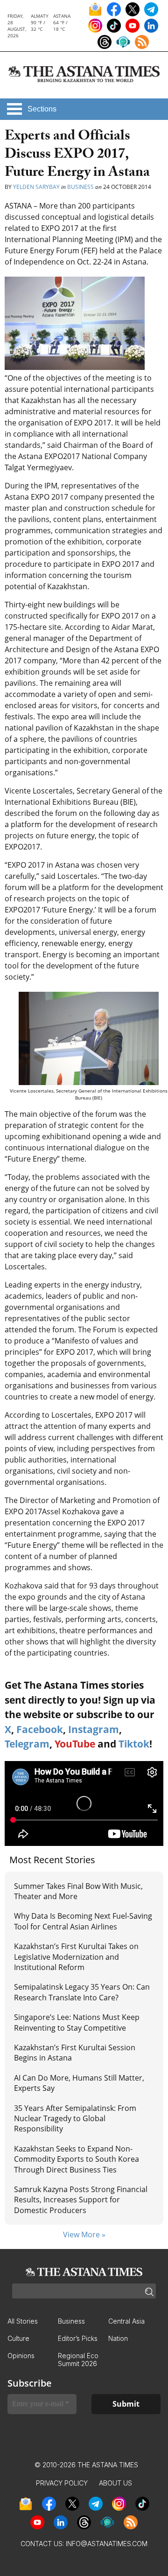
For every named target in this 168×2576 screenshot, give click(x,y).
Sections (42, 109)
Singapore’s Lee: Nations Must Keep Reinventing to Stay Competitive (77, 2022)
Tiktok (134, 1744)
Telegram (27, 1744)
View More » (84, 2235)
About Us (115, 2483)
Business (80, 187)
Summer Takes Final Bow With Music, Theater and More (78, 1891)
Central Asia (126, 2321)
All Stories (23, 2321)
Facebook (40, 1729)
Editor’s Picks (78, 2338)
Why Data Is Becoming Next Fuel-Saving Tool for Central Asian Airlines (83, 1921)
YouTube (75, 1744)
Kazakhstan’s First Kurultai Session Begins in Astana (75, 2053)
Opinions (21, 2356)
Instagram (94, 1729)
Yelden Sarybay (36, 187)
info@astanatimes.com (107, 2544)
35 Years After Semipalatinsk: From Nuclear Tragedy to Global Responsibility (75, 2119)
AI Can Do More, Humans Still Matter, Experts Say (79, 2083)
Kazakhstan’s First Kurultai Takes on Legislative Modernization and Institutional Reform (76, 1957)
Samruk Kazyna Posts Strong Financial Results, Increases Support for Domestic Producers (81, 2200)
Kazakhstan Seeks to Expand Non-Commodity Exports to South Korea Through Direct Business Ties (77, 2159)
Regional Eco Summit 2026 (78, 2360)
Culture (18, 2338)
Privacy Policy (62, 2483)
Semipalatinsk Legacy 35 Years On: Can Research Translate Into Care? (82, 1992)
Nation (118, 2338)
